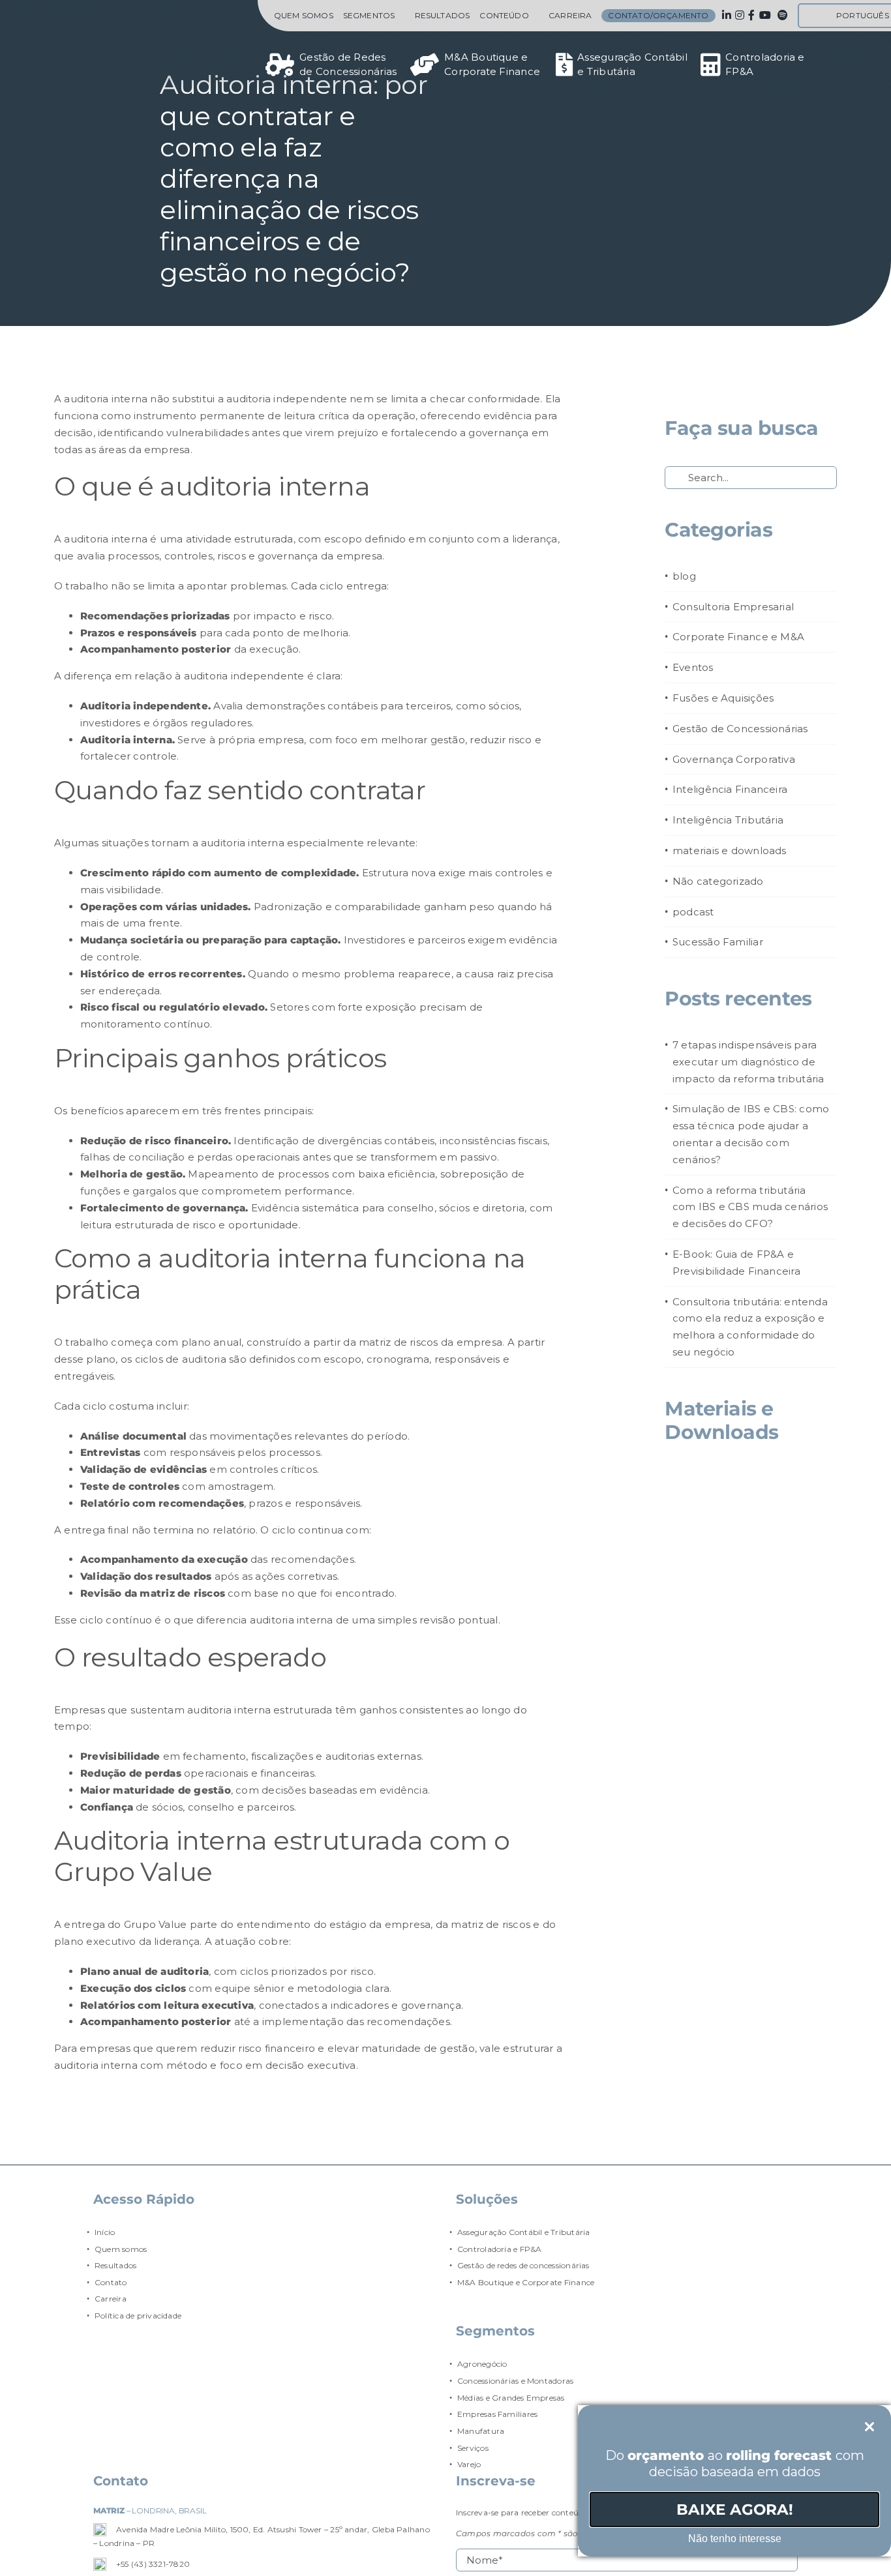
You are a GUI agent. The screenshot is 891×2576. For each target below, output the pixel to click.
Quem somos (121, 2249)
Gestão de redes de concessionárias (523, 2265)
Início (105, 2232)
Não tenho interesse (735, 2539)
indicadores (360, 2005)
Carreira (111, 2299)
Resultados (115, 2265)
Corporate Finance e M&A (738, 637)
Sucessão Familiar (718, 942)
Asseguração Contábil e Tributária (523, 2232)
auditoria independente (244, 676)
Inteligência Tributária (728, 820)
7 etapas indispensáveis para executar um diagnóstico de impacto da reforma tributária (748, 1062)
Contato (111, 2282)
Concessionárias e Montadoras (515, 2381)
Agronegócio (482, 2364)
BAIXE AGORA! (735, 2509)
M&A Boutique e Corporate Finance (526, 2282)
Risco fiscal (110, 1007)
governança (498, 433)
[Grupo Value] (140, 42)
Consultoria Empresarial (733, 607)
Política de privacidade (138, 2316)
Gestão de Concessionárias (740, 729)
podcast (693, 912)
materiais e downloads (730, 851)
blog (684, 576)
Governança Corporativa (734, 759)
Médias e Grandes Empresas (511, 2398)
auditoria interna (106, 399)
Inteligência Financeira (730, 789)
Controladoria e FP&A (500, 2249)
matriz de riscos (399, 1342)
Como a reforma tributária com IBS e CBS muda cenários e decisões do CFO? (750, 1207)
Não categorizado (718, 881)
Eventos (693, 667)
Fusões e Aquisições (723, 698)
